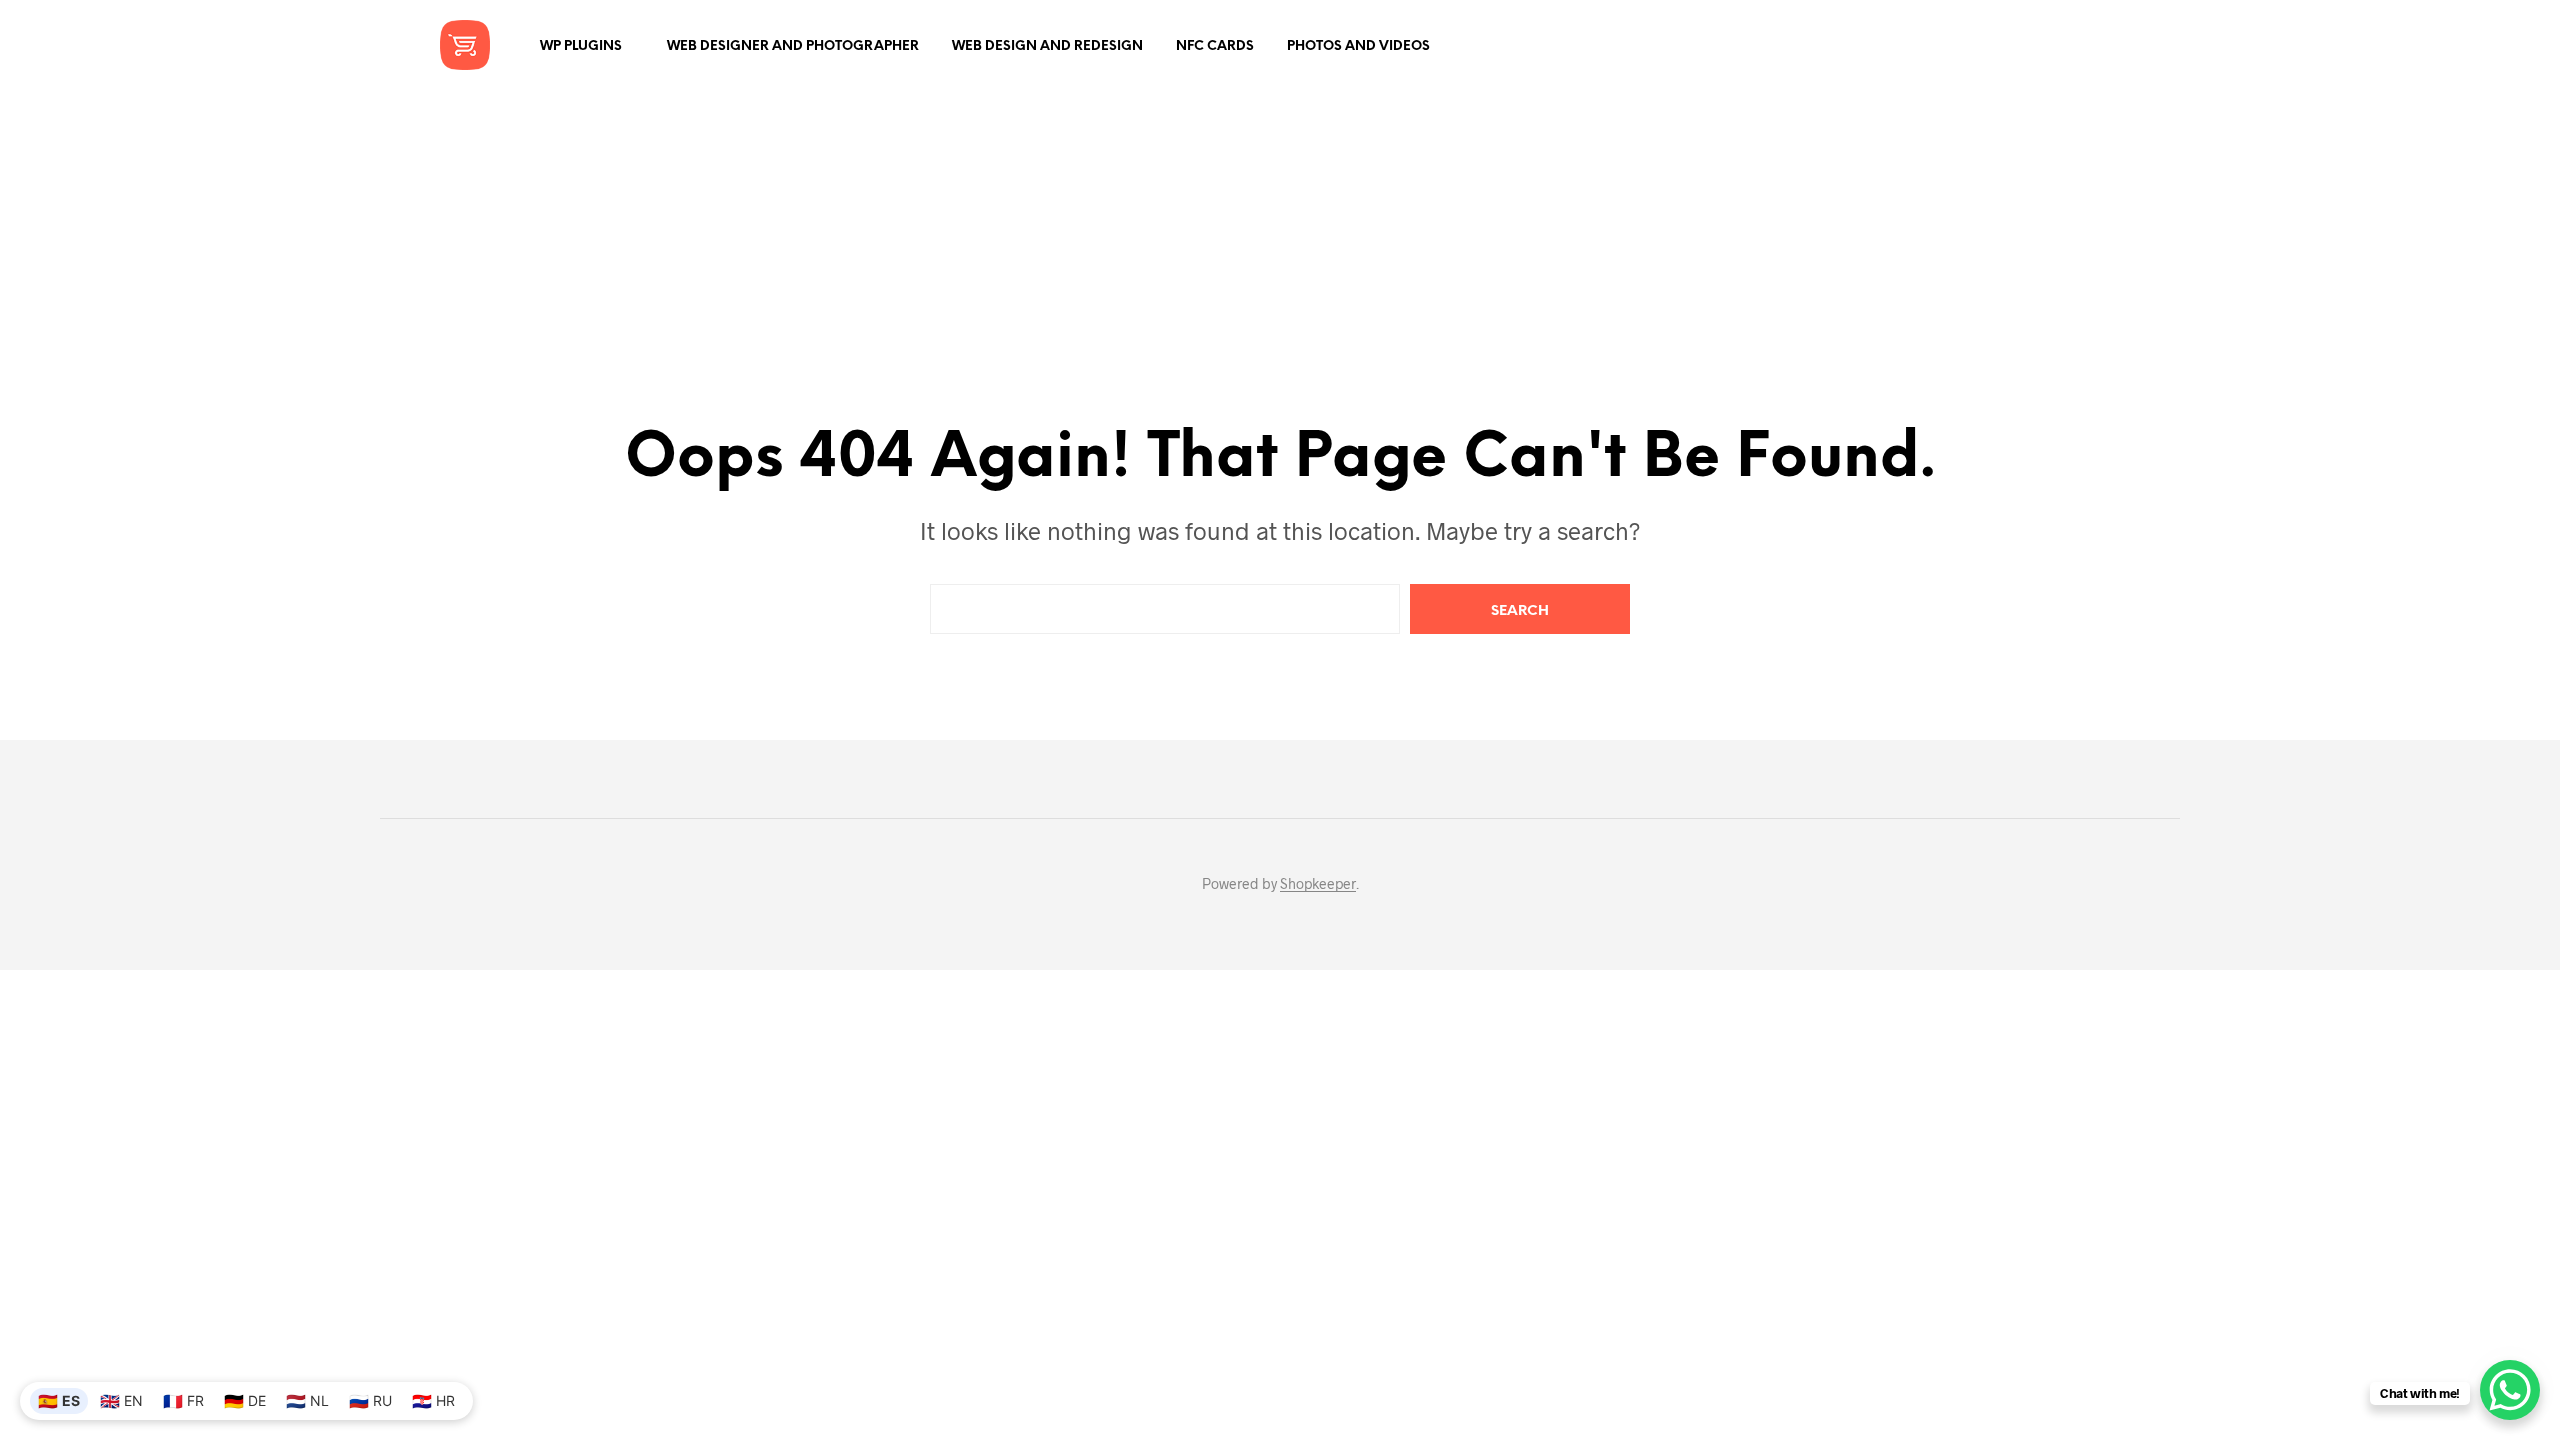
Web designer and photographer (793, 46)
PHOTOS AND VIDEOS (1358, 46)
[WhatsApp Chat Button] (2510, 1390)
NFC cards (1215, 46)
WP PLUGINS (581, 46)
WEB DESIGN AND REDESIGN (1047, 46)
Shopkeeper (1318, 884)
